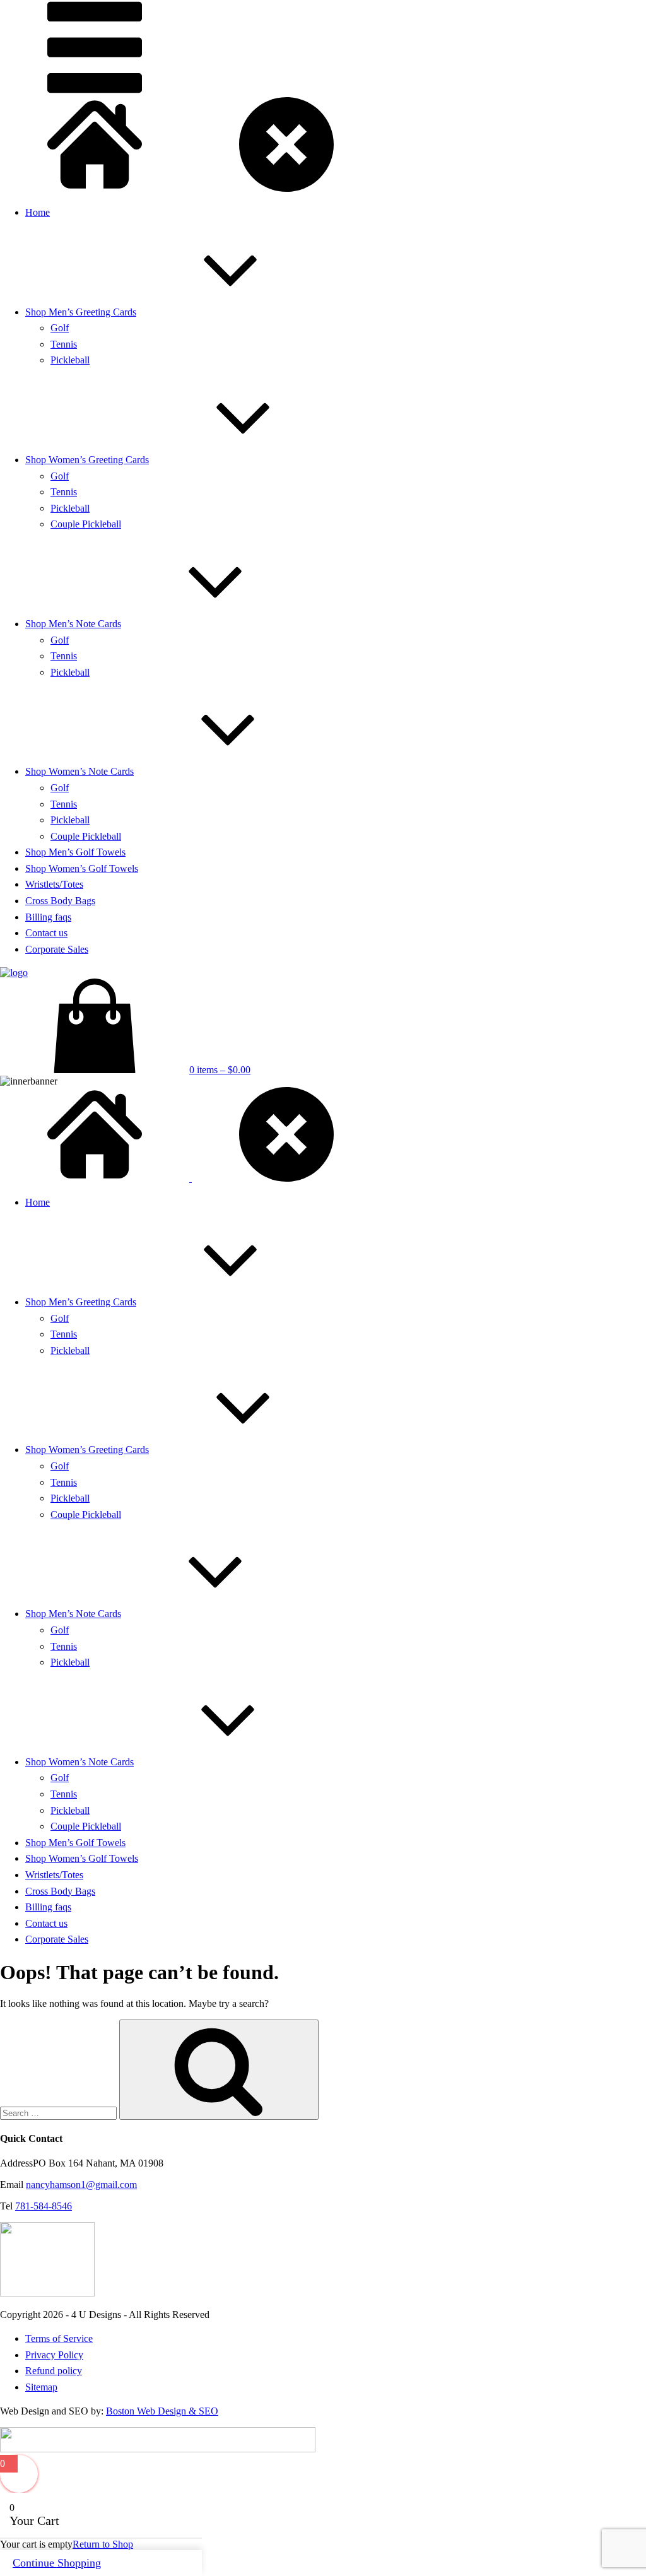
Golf (60, 328)
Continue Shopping (57, 2563)
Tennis (64, 344)
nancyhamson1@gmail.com (81, 2185)
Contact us (46, 933)
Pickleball (70, 360)
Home (38, 212)
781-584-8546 (44, 2206)
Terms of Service (59, 2338)
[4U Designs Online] (95, 188)
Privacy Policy (54, 2355)
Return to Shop (103, 2544)
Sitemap (41, 2387)
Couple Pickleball (86, 524)
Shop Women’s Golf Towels (82, 868)
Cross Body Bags (60, 901)
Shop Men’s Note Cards (73, 624)
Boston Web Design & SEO (162, 2411)
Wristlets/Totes (54, 884)
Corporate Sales (57, 949)
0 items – (220, 1070)
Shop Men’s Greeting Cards (81, 312)
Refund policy (54, 2371)
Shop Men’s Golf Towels (75, 852)
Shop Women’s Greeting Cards (87, 460)
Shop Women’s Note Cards (79, 771)
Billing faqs (48, 917)
